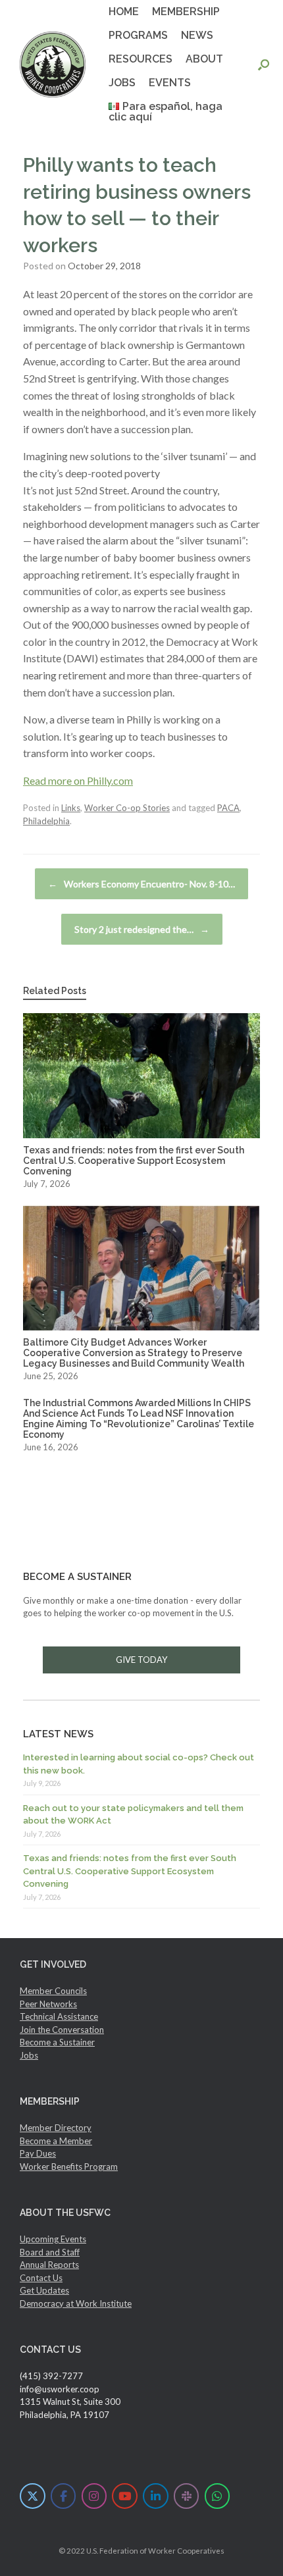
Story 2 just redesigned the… (142, 929)
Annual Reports (49, 2265)
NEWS (197, 35)
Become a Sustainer (57, 2042)
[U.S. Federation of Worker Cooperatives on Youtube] (125, 2496)
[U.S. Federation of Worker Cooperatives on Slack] (187, 2496)
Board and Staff (50, 2252)
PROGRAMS (138, 35)
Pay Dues (38, 2153)
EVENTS (170, 83)
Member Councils (53, 1991)
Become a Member (56, 2141)
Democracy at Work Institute (76, 2303)
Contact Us (41, 2278)
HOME (124, 12)
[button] (264, 65)
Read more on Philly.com (78, 780)
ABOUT (204, 59)
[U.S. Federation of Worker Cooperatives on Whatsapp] (218, 2496)
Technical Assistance (59, 2016)
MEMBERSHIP (186, 12)
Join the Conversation (62, 2030)
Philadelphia (46, 821)
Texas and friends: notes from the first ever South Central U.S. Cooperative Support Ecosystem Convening (130, 1871)
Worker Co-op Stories (127, 808)
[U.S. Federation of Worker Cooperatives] (53, 65)
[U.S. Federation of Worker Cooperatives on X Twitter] (33, 2496)
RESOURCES (141, 59)
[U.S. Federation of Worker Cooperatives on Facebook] (64, 2496)
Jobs (29, 2055)
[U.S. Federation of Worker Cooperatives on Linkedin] (156, 2496)
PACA (228, 808)
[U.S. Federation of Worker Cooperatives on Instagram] (94, 2496)
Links (71, 808)
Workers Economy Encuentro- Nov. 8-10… (141, 884)
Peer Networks (48, 2004)
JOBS (122, 83)
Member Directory (56, 2128)
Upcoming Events (53, 2239)
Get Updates (44, 2290)
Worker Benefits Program (69, 2167)
